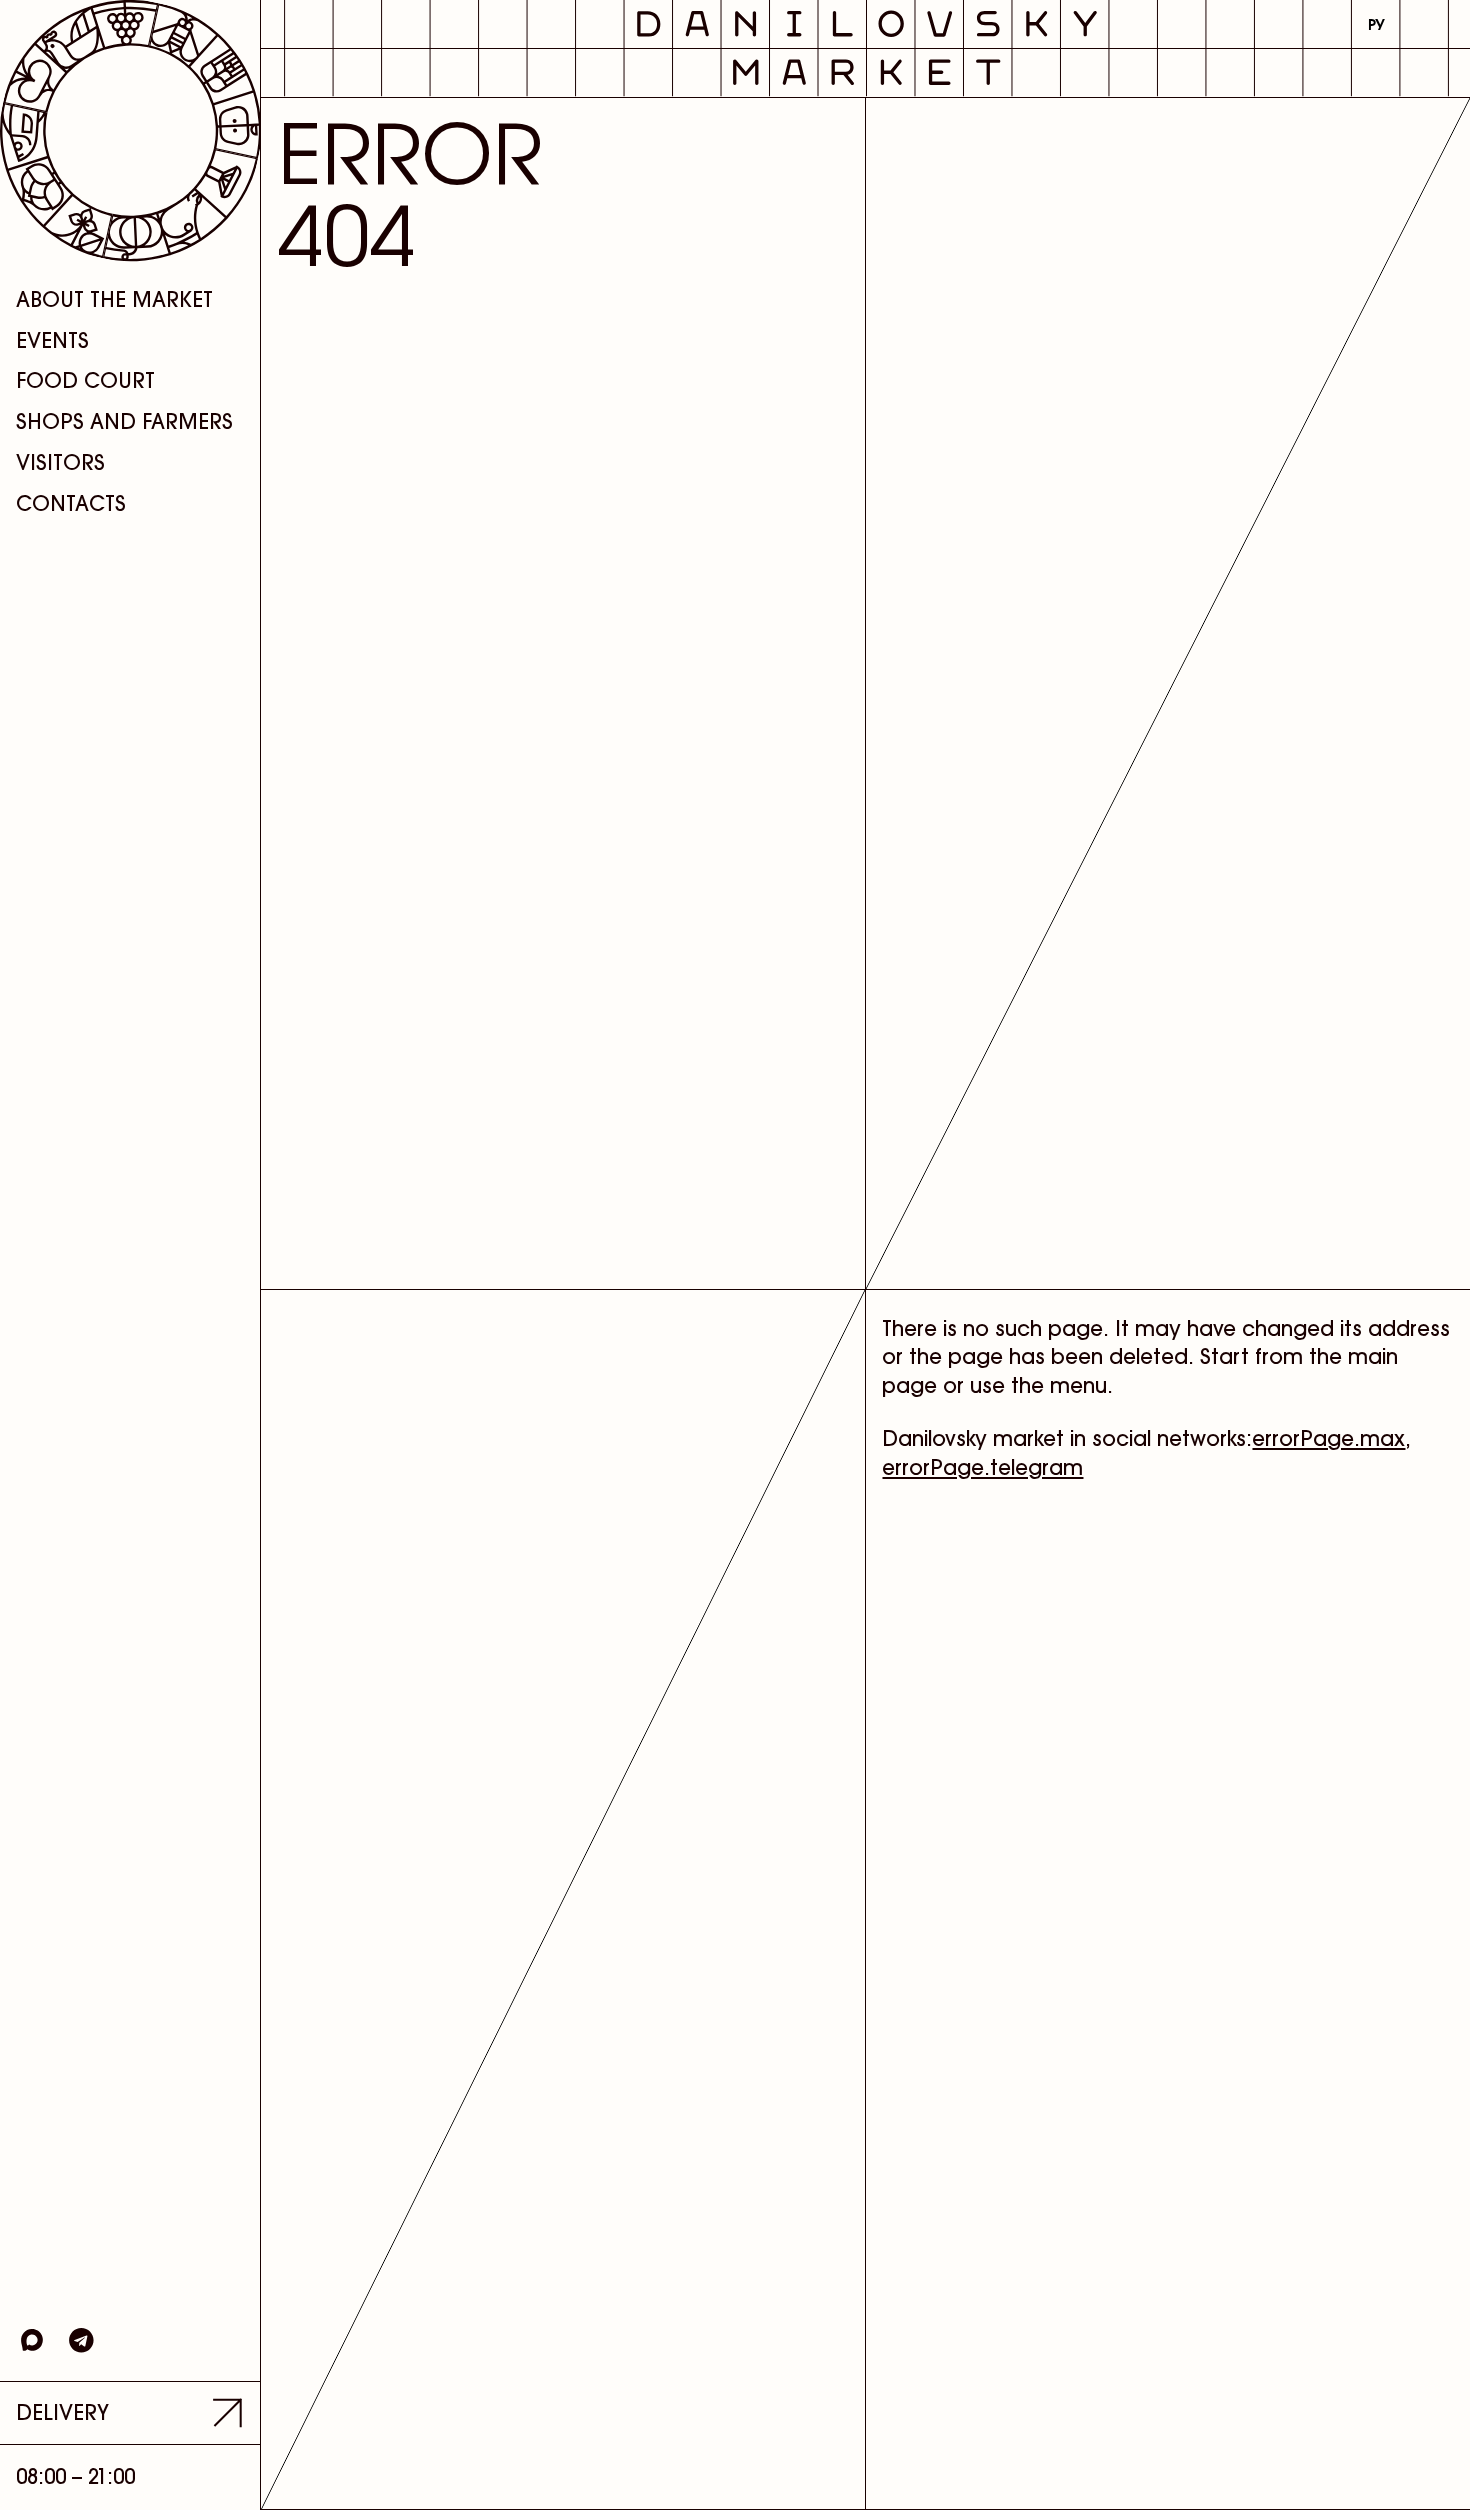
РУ (1376, 24)
